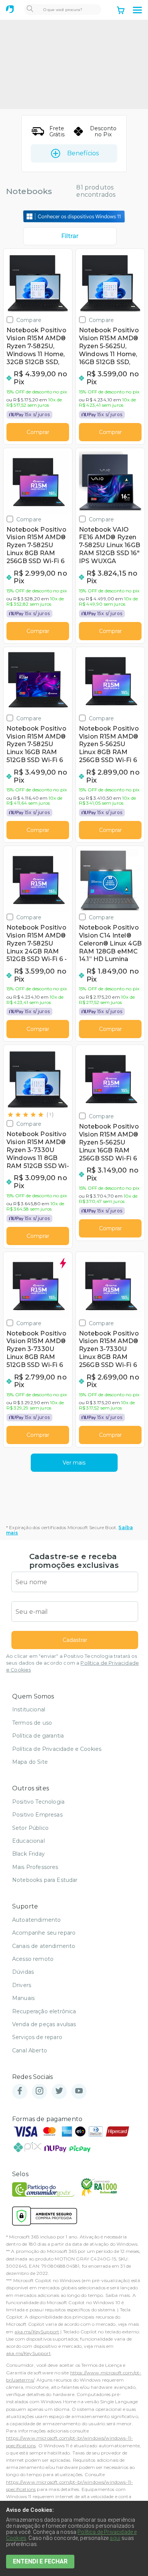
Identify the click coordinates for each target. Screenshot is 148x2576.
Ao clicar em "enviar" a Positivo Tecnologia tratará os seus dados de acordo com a (72, 1663)
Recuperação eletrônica (44, 2011)
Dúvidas (23, 1972)
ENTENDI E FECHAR (40, 2561)
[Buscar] (30, 9)
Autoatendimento (36, 1920)
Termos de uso (32, 1723)
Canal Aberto (30, 2050)
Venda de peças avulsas (44, 2024)
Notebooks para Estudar (45, 1880)
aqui (115, 2538)
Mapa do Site (30, 1762)
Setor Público (30, 1828)
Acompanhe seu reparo (44, 1933)
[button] (137, 10)
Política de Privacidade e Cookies (57, 1749)
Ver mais (74, 1463)
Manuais (23, 1998)
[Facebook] (20, 2091)
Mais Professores (35, 1867)
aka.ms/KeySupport (37, 2332)
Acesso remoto (33, 1959)
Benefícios (83, 153)
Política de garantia (38, 1736)
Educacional (28, 1841)
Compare (29, 320)
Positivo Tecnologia (38, 1802)
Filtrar (70, 236)
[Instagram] (39, 2091)
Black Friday (28, 1854)
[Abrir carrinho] (121, 11)
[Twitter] (59, 2091)
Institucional (29, 1709)
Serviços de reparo (37, 2037)
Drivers (22, 1985)
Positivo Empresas (37, 1815)
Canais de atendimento (44, 1946)
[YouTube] (79, 2091)
